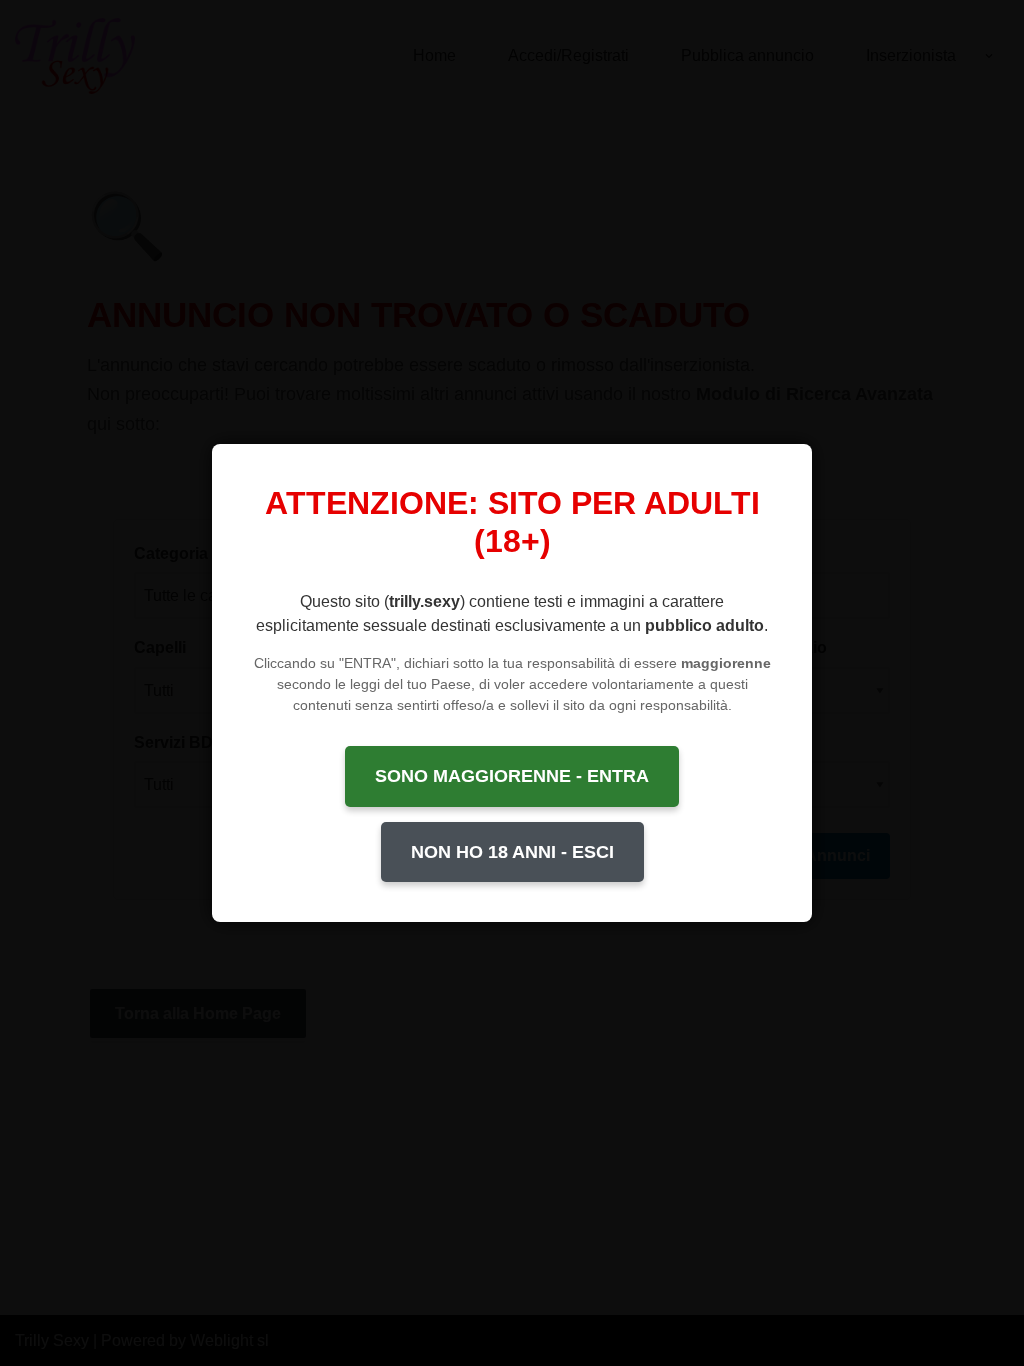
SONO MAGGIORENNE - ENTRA (512, 776)
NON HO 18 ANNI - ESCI (512, 852)
